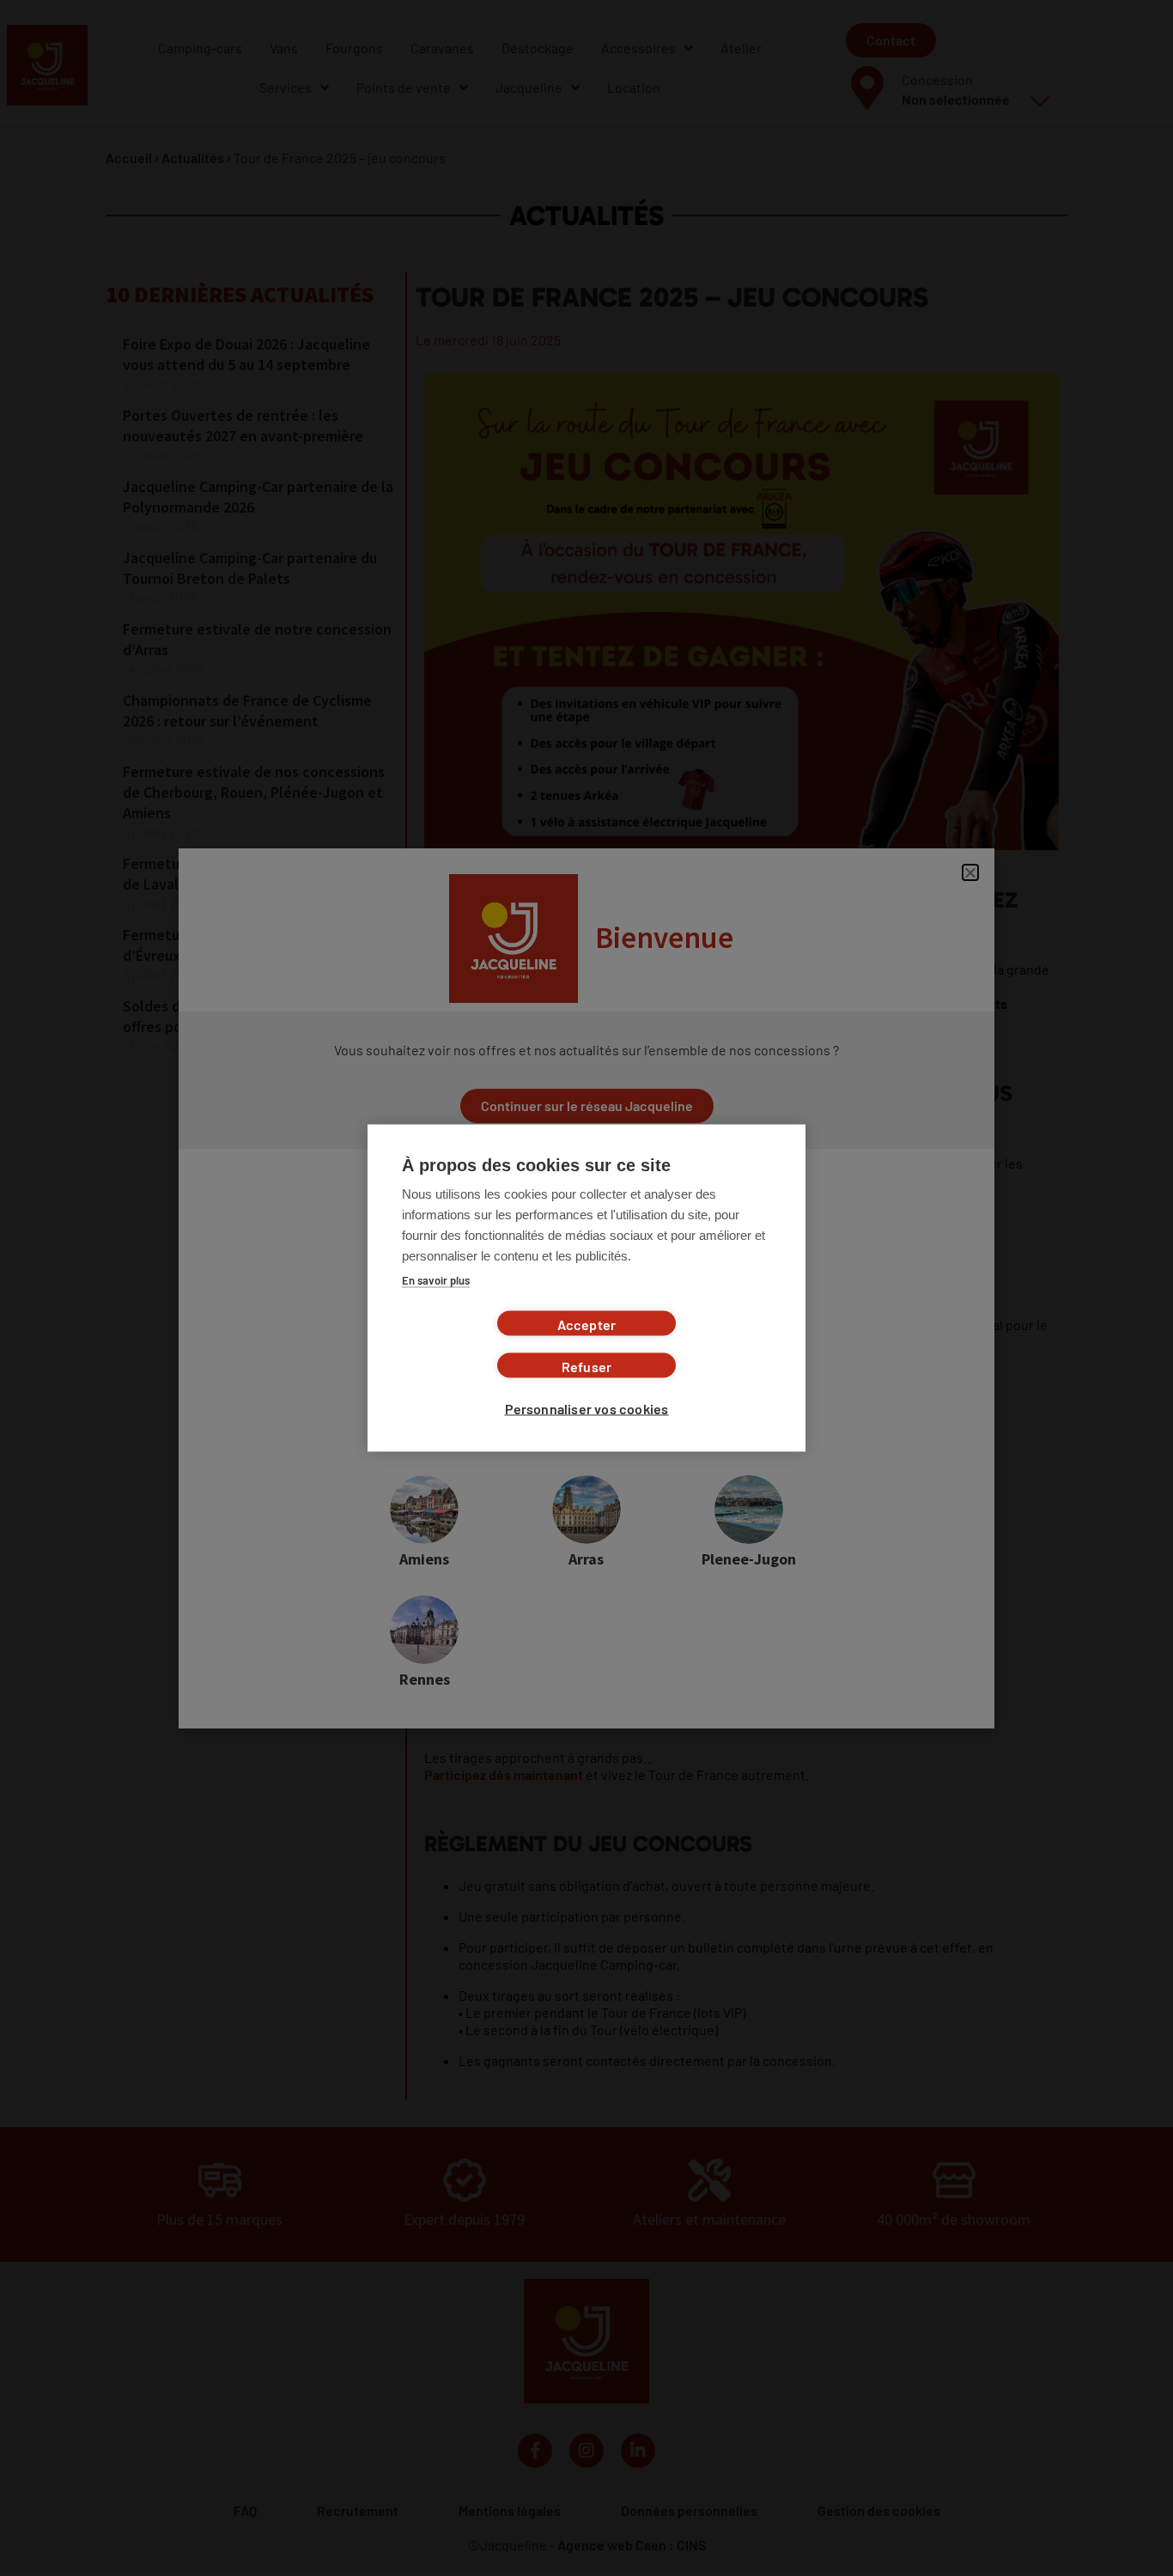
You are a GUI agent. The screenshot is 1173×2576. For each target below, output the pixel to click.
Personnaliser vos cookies (587, 1409)
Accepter (587, 1324)
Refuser (586, 1367)
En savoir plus (436, 1280)
